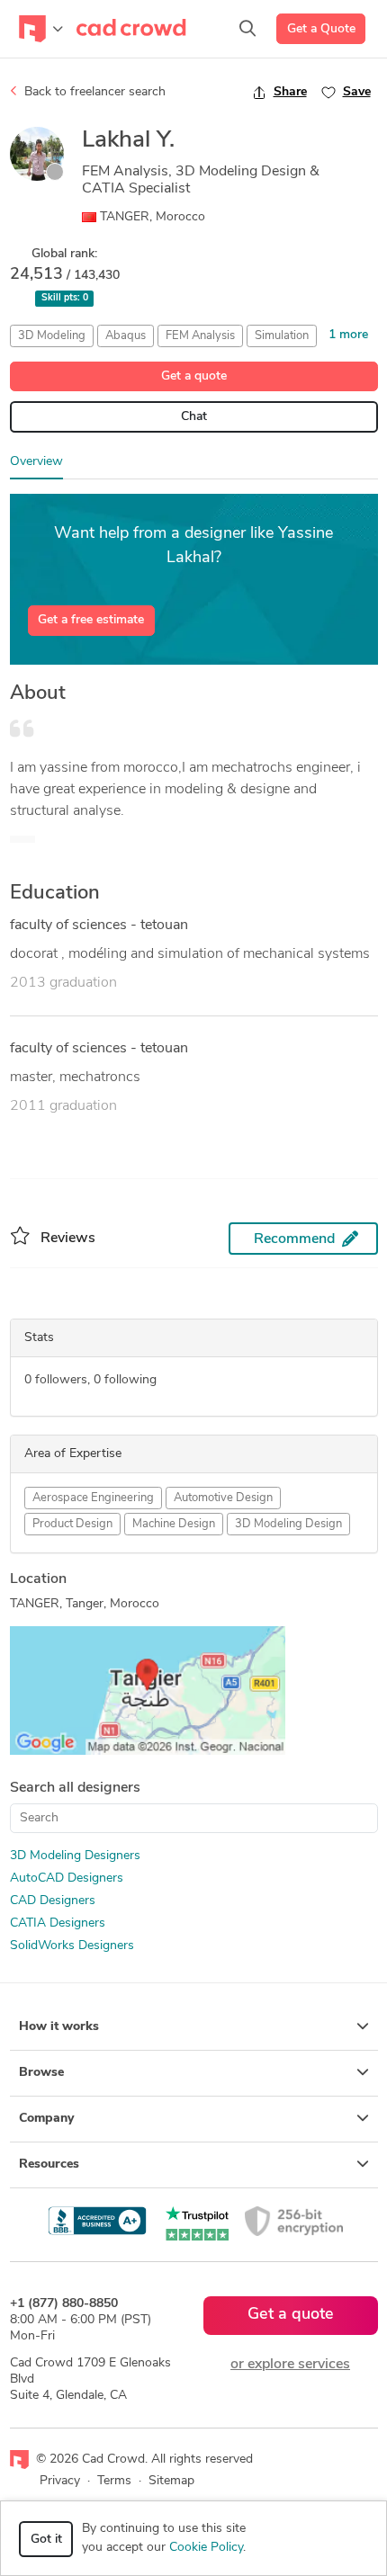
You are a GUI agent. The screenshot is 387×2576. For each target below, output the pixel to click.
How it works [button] (59, 2027)
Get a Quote (321, 29)
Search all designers (75, 1788)
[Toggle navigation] (41, 29)
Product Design (72, 1524)
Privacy (60, 2481)
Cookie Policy (206, 2548)
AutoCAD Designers (67, 1878)
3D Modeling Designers (75, 1856)
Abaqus (126, 336)
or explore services (290, 2365)
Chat (194, 417)
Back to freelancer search (93, 92)
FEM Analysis (200, 336)
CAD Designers (53, 1901)
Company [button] (46, 2119)
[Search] (247, 29)
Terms (114, 2481)
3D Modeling (52, 336)
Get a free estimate (91, 620)
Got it (46, 2540)
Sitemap (171, 2481)
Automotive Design (223, 1498)
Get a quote (194, 376)
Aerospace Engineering (93, 1498)
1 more (348, 335)
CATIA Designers (58, 1923)
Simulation (282, 336)
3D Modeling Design (288, 1524)
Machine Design (174, 1524)
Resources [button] (49, 2165)
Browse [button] (41, 2073)
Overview (36, 462)
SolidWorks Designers (72, 1946)
